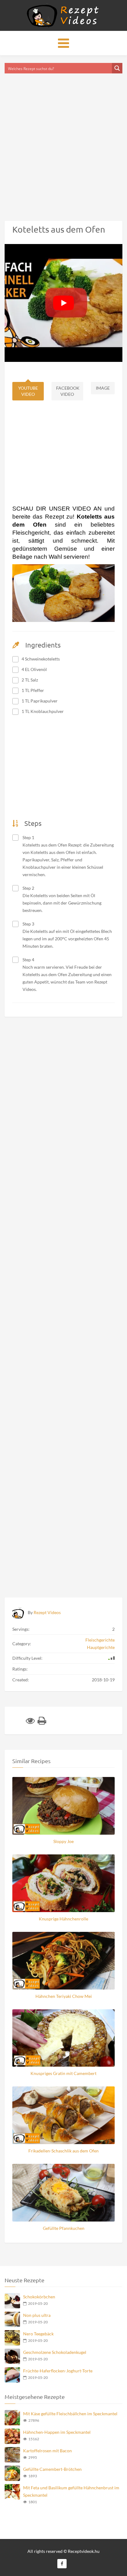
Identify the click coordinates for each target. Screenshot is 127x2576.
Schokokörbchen (39, 2297)
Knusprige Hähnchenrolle (63, 1919)
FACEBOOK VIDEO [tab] (68, 391)
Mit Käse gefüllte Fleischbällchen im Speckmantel (70, 2414)
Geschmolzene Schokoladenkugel (55, 2352)
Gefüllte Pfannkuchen (64, 2228)
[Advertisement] (63, 139)
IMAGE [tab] (103, 388)
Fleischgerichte (100, 1640)
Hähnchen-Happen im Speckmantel (57, 2432)
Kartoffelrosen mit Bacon (47, 2451)
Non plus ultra (37, 2315)
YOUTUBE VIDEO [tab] (28, 391)
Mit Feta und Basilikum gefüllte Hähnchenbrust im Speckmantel (71, 2491)
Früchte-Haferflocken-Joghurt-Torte (58, 2371)
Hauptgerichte (101, 1647)
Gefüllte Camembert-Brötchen (52, 2469)
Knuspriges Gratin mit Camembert (63, 2073)
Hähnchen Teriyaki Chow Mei (64, 1996)
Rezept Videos (47, 1612)
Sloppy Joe (63, 1841)
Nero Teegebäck (38, 2334)
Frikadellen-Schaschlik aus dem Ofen (63, 2151)
